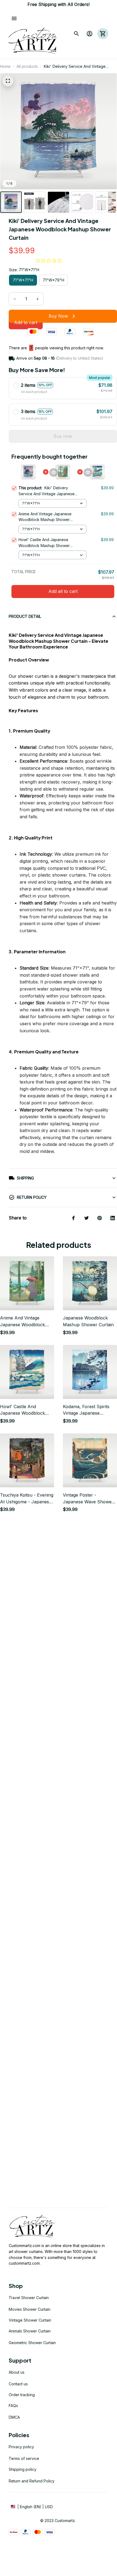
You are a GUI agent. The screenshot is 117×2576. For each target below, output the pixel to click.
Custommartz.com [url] (24, 2246)
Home (5, 66)
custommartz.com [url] (24, 2263)
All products (27, 66)
